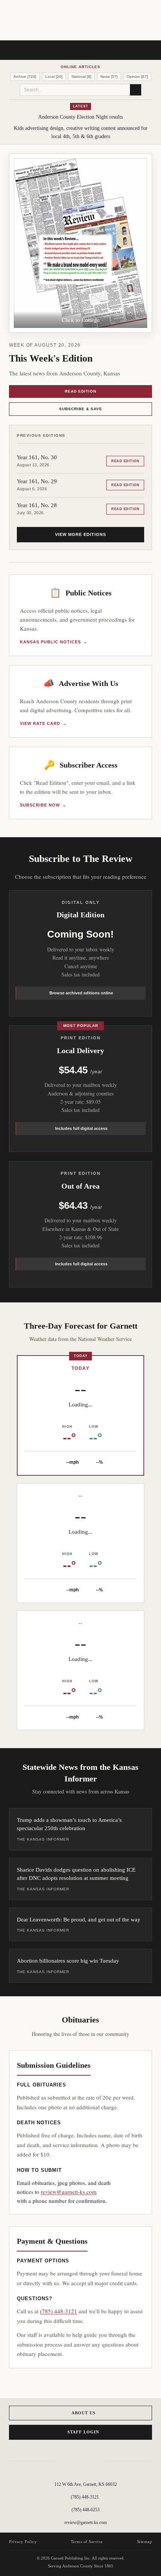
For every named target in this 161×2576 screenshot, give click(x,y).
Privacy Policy (23, 2542)
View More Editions (80, 534)
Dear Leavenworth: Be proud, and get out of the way (79, 1920)
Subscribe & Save (81, 409)
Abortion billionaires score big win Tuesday (68, 1961)
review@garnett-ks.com (69, 2192)
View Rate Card (43, 723)
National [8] (81, 77)
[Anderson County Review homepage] (80, 21)
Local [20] (54, 77)
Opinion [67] (137, 77)
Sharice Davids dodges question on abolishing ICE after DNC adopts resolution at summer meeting (76, 1874)
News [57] (109, 77)
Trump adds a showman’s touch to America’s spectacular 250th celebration (69, 1824)
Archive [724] (25, 77)
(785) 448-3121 (59, 2311)
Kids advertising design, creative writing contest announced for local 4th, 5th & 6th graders (81, 132)
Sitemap (145, 2542)
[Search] (136, 90)
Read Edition (80, 391)
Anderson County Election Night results (80, 117)
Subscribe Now (43, 805)
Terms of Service (87, 2542)
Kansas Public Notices (54, 642)
